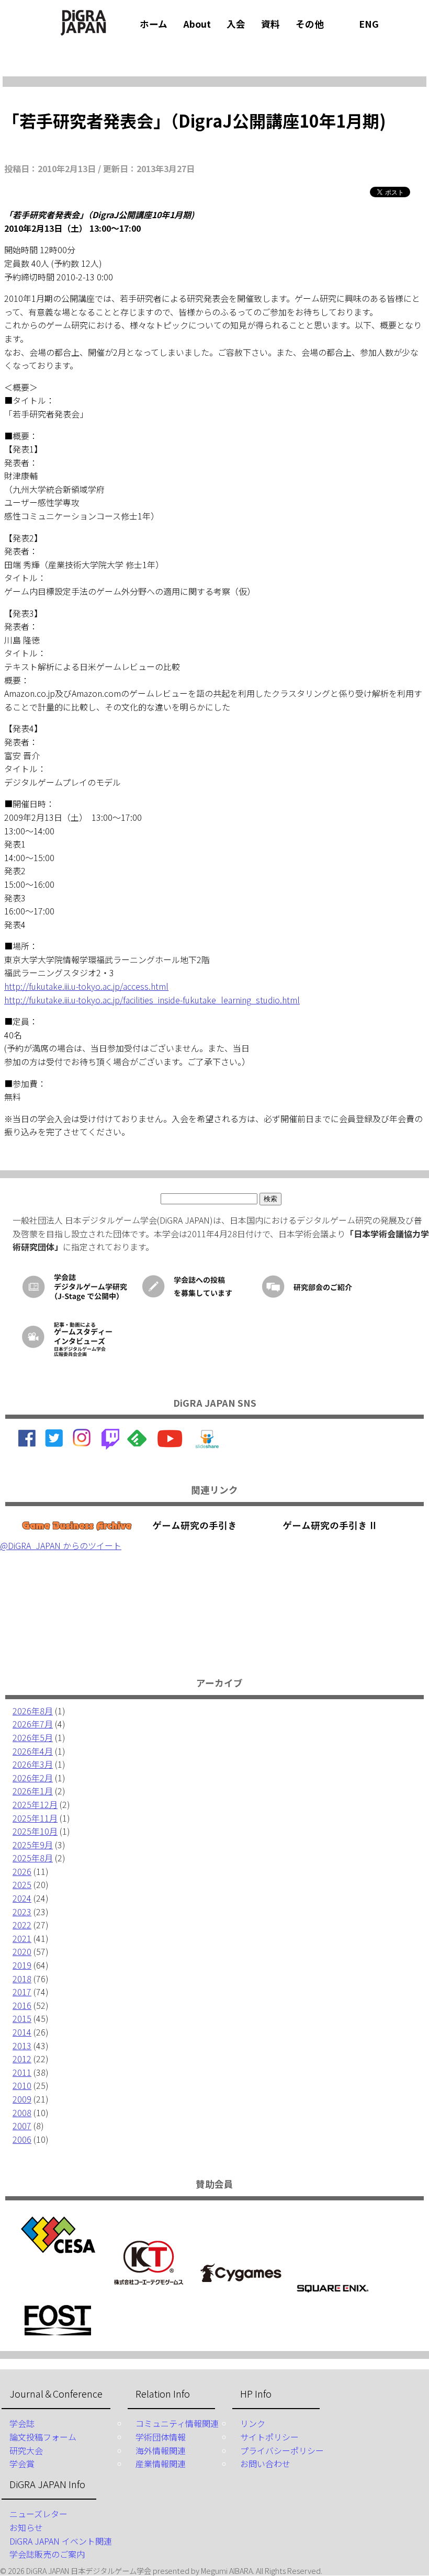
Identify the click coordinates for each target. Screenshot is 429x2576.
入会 (236, 24)
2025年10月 (35, 1831)
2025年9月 (33, 1845)
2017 (22, 1992)
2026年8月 (33, 1711)
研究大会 (26, 2450)
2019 (22, 1965)
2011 (22, 2072)
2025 (22, 1884)
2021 (22, 1938)
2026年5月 (33, 1737)
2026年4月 (33, 1751)
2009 (22, 2099)
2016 (22, 2005)
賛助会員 (214, 2184)
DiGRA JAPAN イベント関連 (61, 2541)
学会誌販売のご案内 (47, 2554)
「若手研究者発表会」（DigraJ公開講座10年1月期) (194, 120)
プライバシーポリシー (282, 2450)
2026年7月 (33, 1724)
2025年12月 (35, 1804)
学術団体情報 (161, 2437)
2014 (22, 2032)
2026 (22, 1871)
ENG (369, 24)
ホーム (154, 24)
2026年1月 (33, 1791)
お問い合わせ (265, 2464)
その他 (310, 24)
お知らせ (26, 2527)
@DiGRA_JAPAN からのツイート (61, 1545)
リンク (253, 2423)
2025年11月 (35, 1818)
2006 (22, 2139)
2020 (22, 1951)
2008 (22, 2112)
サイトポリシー (269, 2437)
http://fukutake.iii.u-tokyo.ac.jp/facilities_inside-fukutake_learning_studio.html (152, 1000)
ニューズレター (38, 2514)
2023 (22, 1912)
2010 (22, 2085)
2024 (22, 1898)
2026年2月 (33, 1778)
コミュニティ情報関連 (177, 2423)
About (197, 24)
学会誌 (22, 2423)
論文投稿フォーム (43, 2437)
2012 (22, 2059)
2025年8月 (33, 1858)
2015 (22, 2018)
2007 (22, 2126)
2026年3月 (33, 1764)
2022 (22, 1925)
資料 (270, 24)
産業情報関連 (161, 2464)
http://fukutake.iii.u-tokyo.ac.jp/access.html (86, 986)
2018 (22, 1979)
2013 (22, 2046)
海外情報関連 (161, 2450)
